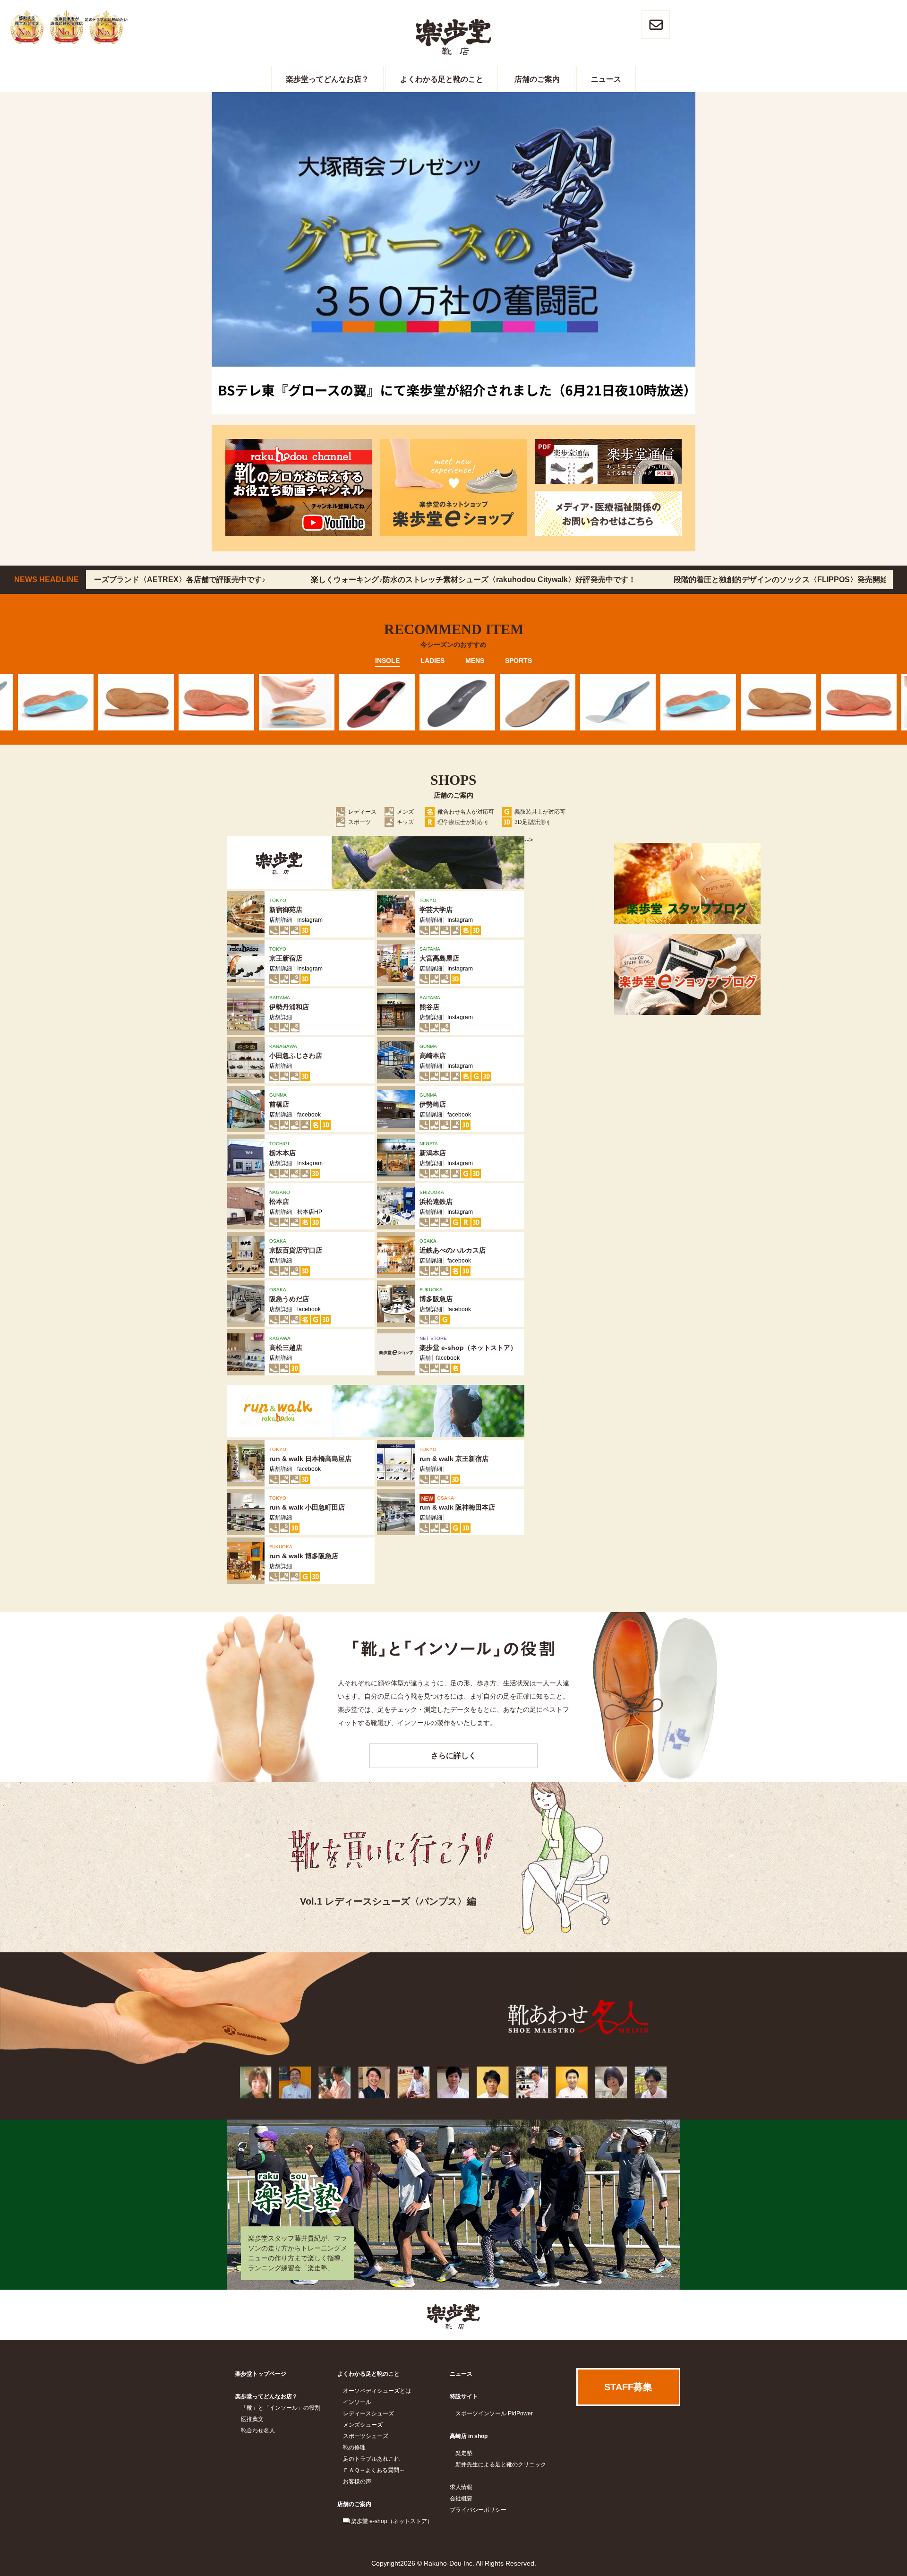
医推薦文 (252, 2419)
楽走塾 (464, 2453)
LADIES (432, 661)
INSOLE (387, 661)
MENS (475, 661)
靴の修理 (354, 2447)
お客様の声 (357, 2482)
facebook (309, 1115)
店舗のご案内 (537, 79)
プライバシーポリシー (478, 2510)
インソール (357, 2402)
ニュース (606, 79)
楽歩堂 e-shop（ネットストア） (392, 2521)
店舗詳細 (281, 920)
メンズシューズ (363, 2425)
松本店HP (310, 1212)
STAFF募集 (628, 2387)
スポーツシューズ (366, 2436)
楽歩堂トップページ (261, 2374)
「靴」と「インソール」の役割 (281, 2408)
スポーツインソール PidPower (494, 2413)
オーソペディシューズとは (377, 2391)
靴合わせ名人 (258, 2430)
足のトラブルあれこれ (371, 2459)
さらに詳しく (453, 1756)
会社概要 (461, 2499)
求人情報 (461, 2487)
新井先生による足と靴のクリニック (501, 2464)
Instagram (310, 920)
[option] (132, 702)
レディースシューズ (368, 2413)
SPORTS (518, 661)
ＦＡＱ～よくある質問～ (374, 2470)
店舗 (425, 1358)
